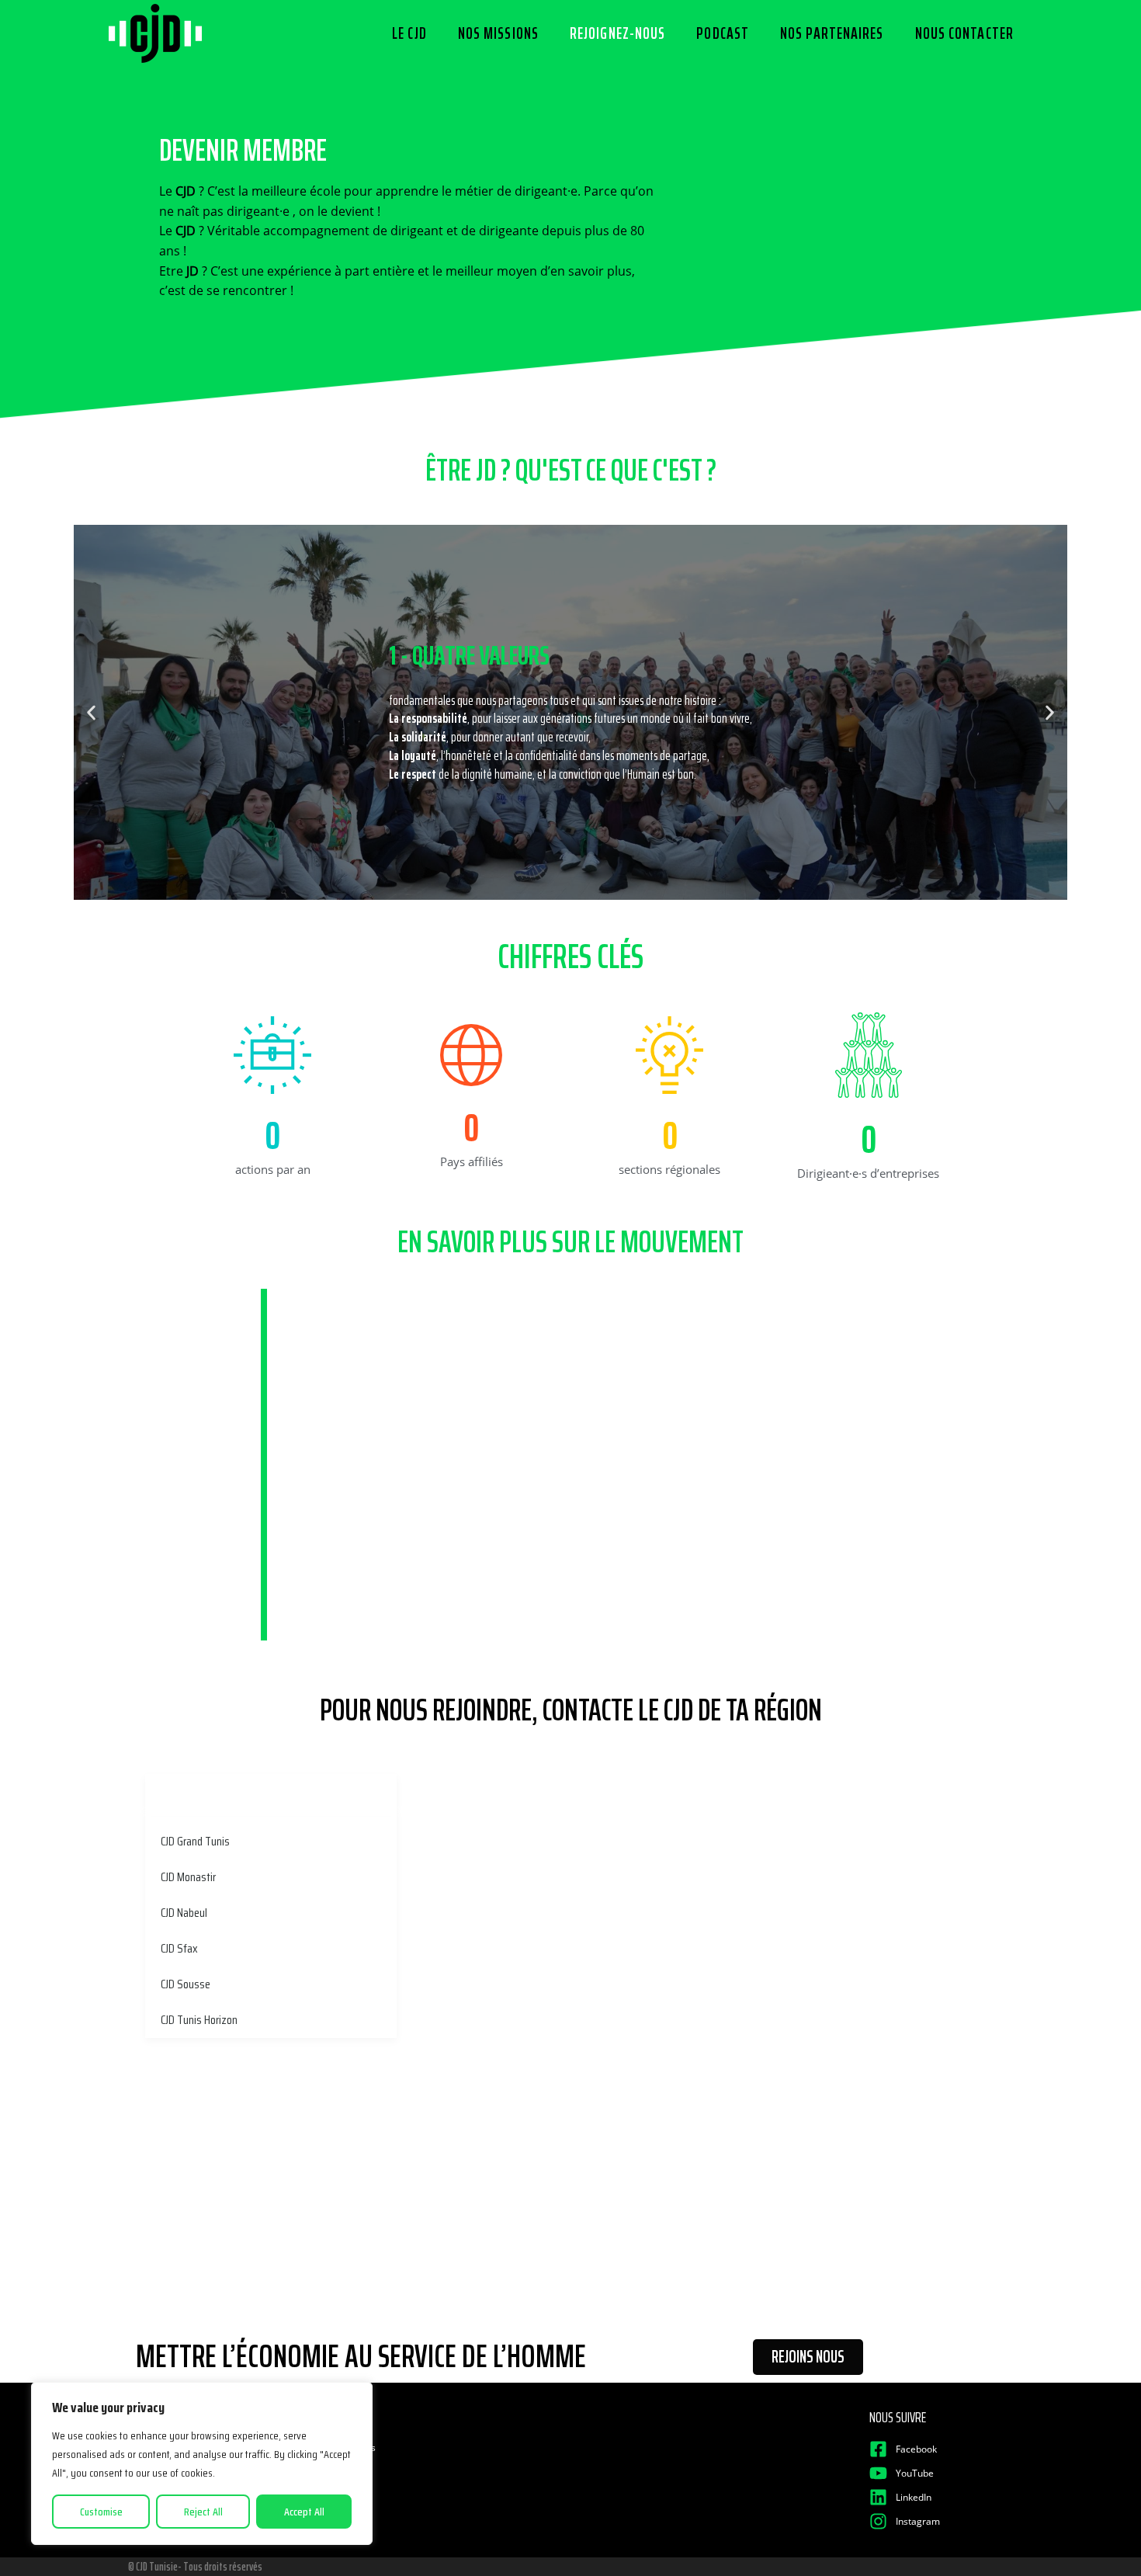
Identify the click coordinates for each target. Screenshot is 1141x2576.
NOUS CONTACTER (964, 33)
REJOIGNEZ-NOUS (617, 33)
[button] (91, 712)
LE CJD (409, 33)
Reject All (203, 2512)
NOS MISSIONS (498, 33)
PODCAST (723, 33)
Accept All (304, 2512)
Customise (101, 2512)
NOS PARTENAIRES (832, 33)
